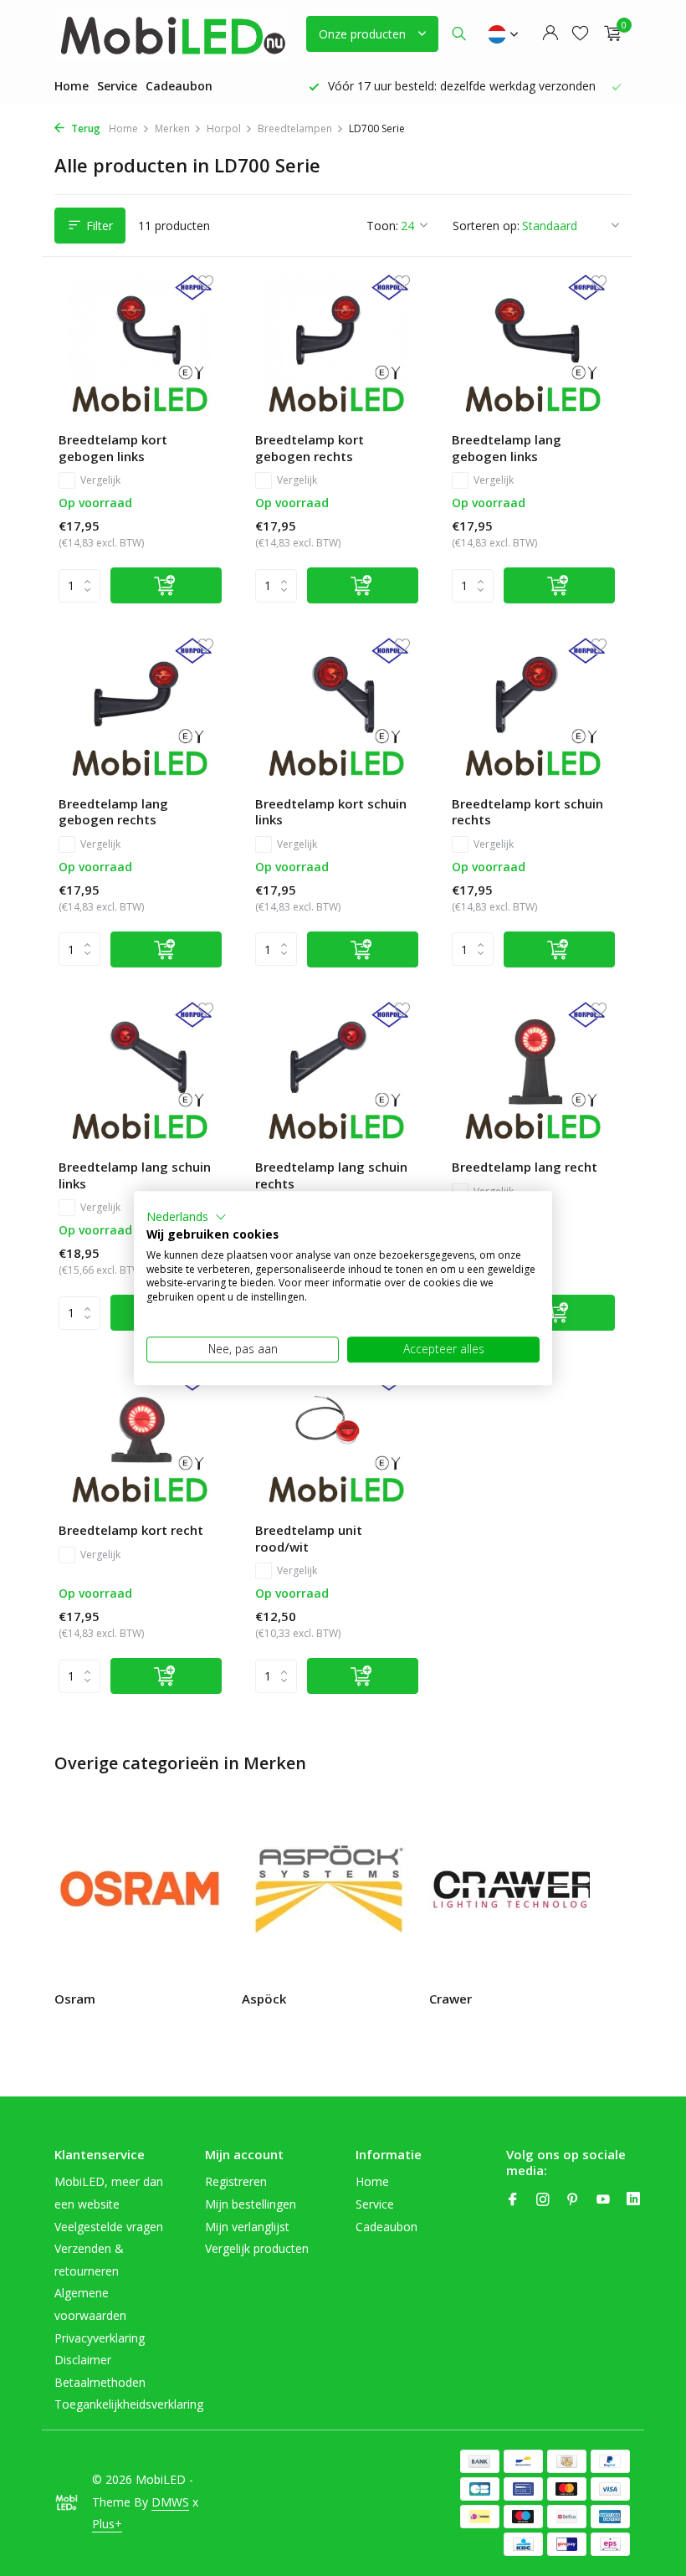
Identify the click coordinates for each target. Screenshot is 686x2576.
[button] (187, 1217)
